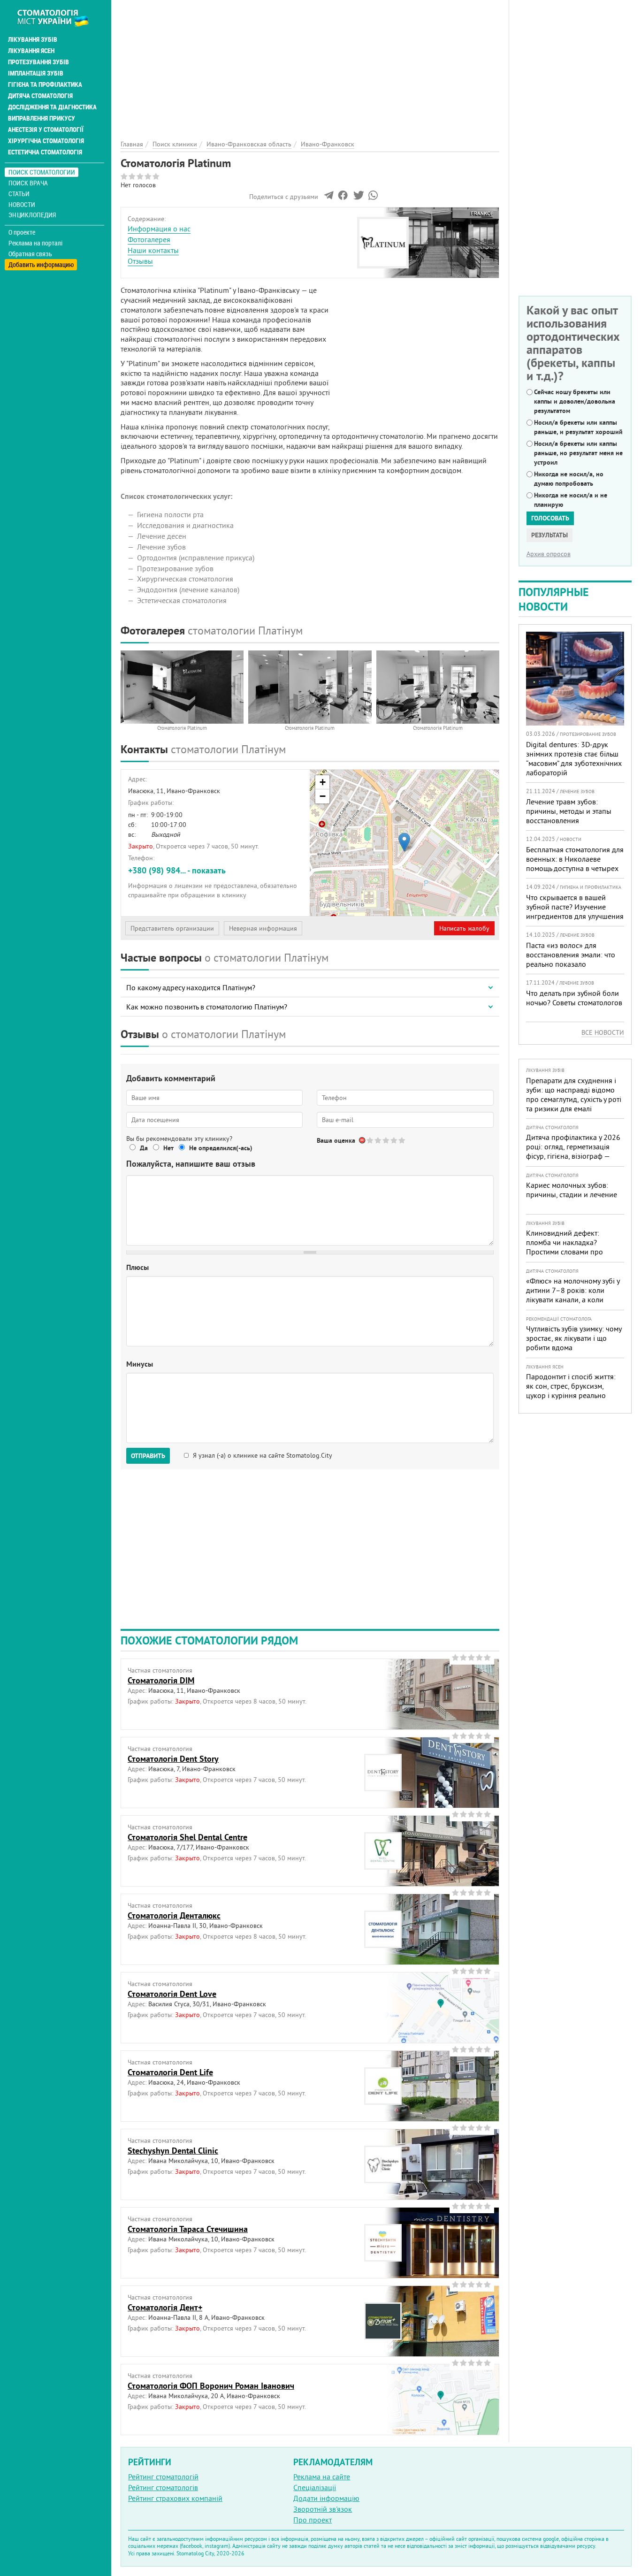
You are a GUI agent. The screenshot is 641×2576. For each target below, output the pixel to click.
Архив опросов (549, 554)
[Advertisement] (310, 66)
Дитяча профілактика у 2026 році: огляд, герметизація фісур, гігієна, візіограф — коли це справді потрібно (573, 1151)
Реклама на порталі (35, 243)
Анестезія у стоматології (46, 130)
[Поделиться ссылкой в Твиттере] (358, 198)
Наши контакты (153, 250)
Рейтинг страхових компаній (175, 2498)
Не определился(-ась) (221, 1148)
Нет (168, 1148)
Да (144, 1148)
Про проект (313, 2520)
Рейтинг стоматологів (163, 2487)
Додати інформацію (326, 2498)
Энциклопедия (32, 215)
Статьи (19, 194)
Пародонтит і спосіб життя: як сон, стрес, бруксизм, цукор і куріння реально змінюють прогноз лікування (573, 1391)
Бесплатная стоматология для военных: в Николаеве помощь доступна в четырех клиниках (575, 864)
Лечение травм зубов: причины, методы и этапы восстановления (569, 811)
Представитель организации (172, 928)
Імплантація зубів (36, 73)
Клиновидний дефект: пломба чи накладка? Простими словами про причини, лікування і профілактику (565, 1252)
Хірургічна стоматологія (46, 141)
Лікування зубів (33, 39)
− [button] (323, 796)
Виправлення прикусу (42, 118)
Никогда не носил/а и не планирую (571, 500)
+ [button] (323, 782)
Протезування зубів (38, 62)
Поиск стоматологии (42, 172)
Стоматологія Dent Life (170, 2072)
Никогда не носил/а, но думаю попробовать (569, 479)
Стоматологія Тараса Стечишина (188, 2229)
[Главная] (58, 17)
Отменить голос (362, 1140)
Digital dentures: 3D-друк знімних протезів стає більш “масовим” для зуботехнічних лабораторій (574, 758)
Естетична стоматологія (45, 152)
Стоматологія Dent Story (173, 1759)
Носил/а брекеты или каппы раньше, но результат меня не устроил (578, 453)
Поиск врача (28, 183)
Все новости (603, 1032)
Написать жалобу (464, 928)
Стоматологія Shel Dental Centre (187, 1837)
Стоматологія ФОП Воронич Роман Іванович (211, 2386)
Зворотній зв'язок (323, 2509)
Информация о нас (159, 229)
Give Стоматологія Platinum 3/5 (386, 1140)
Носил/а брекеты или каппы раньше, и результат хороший (578, 427)
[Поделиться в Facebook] (343, 198)
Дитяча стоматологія (40, 96)
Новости (22, 204)
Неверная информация (263, 928)
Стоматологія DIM (161, 1680)
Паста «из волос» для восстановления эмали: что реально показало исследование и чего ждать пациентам (571, 964)
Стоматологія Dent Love (172, 1994)
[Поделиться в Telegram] (329, 198)
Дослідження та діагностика (52, 107)
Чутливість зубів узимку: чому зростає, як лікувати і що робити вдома (574, 1338)
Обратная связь (30, 254)
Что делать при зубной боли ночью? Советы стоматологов (574, 998)
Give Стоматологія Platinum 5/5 (402, 1140)
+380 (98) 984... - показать (177, 870)
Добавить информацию (41, 264)
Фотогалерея (149, 239)
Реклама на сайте (322, 2477)
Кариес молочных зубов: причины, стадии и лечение (572, 1190)
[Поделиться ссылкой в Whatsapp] (373, 198)
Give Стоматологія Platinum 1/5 (370, 1140)
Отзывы (140, 261)
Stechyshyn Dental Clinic (173, 2151)
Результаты (549, 535)
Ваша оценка (336, 1140)
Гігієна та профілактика (45, 84)
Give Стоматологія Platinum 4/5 (394, 1140)
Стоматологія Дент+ (165, 2307)
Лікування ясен (31, 51)
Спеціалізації (315, 2487)
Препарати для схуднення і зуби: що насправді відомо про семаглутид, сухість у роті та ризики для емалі (574, 1094)
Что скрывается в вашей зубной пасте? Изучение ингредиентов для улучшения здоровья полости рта (575, 911)
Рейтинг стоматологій (163, 2477)
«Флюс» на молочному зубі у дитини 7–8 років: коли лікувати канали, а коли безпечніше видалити (573, 1295)
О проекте (22, 232)
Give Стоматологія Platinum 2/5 (378, 1140)
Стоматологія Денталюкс (174, 1915)
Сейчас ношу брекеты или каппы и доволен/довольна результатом (575, 401)
